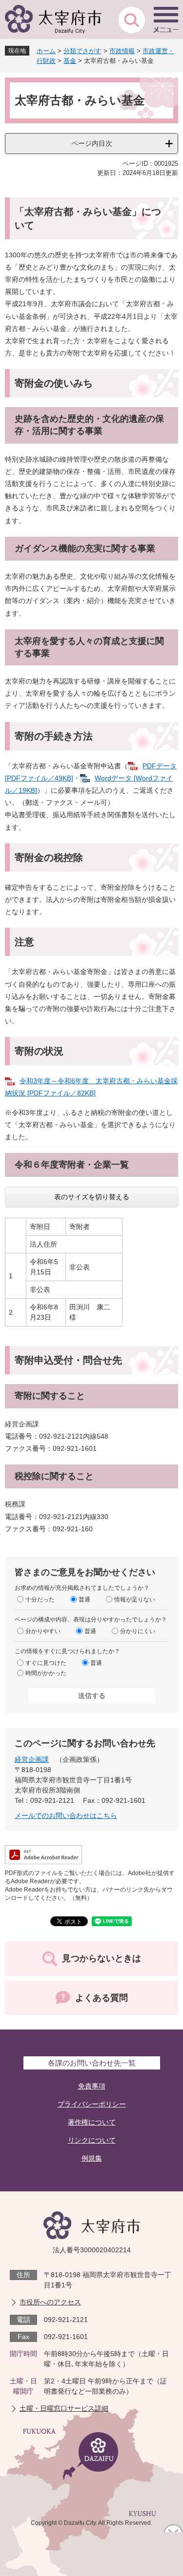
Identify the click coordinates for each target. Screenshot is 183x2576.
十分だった (40, 1600)
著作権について (92, 2122)
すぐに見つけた (46, 1663)
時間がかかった (46, 1673)
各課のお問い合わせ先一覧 (92, 2063)
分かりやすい (43, 1631)
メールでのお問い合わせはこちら (66, 1815)
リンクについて (92, 2140)
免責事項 (92, 2086)
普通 (84, 1600)
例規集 (92, 2158)
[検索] (132, 20)
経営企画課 (32, 1759)
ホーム (46, 51)
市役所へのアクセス (50, 2302)
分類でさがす (82, 51)
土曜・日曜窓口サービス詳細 (64, 2408)
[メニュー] (166, 20)
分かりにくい (138, 1631)
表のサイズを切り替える (92, 1197)
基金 (70, 61)
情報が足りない (135, 1600)
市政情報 (122, 51)
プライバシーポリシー (92, 2104)
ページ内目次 (92, 143)
